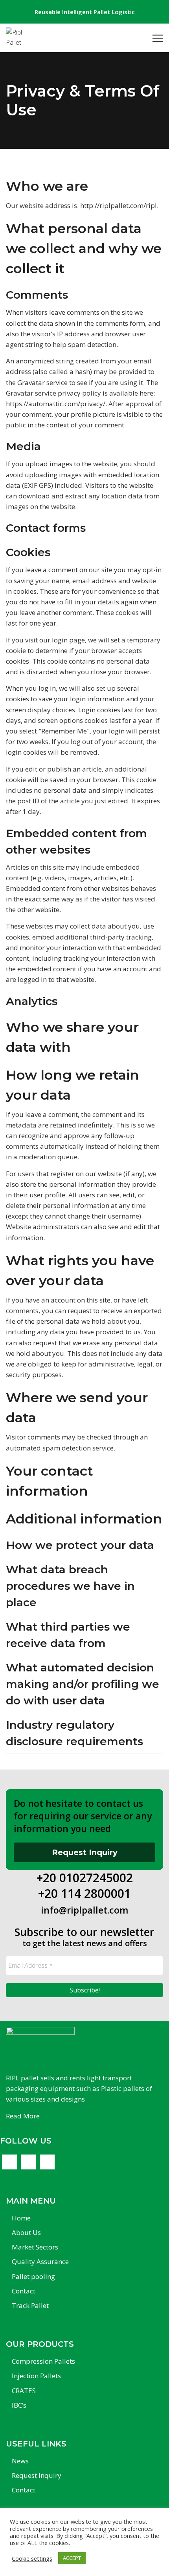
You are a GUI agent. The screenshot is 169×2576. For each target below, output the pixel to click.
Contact (24, 2291)
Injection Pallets (36, 2376)
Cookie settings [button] (32, 2558)
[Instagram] (47, 2162)
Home (21, 2218)
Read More (23, 2116)
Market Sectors (35, 2247)
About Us (26, 2232)
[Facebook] (9, 2162)
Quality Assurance (40, 2261)
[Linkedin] (28, 2162)
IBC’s (19, 2405)
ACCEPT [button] (72, 2558)
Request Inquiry (85, 1852)
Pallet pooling (33, 2276)
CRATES (24, 2391)
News (20, 2461)
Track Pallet (30, 2305)
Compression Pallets (43, 2361)
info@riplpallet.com (85, 1910)
